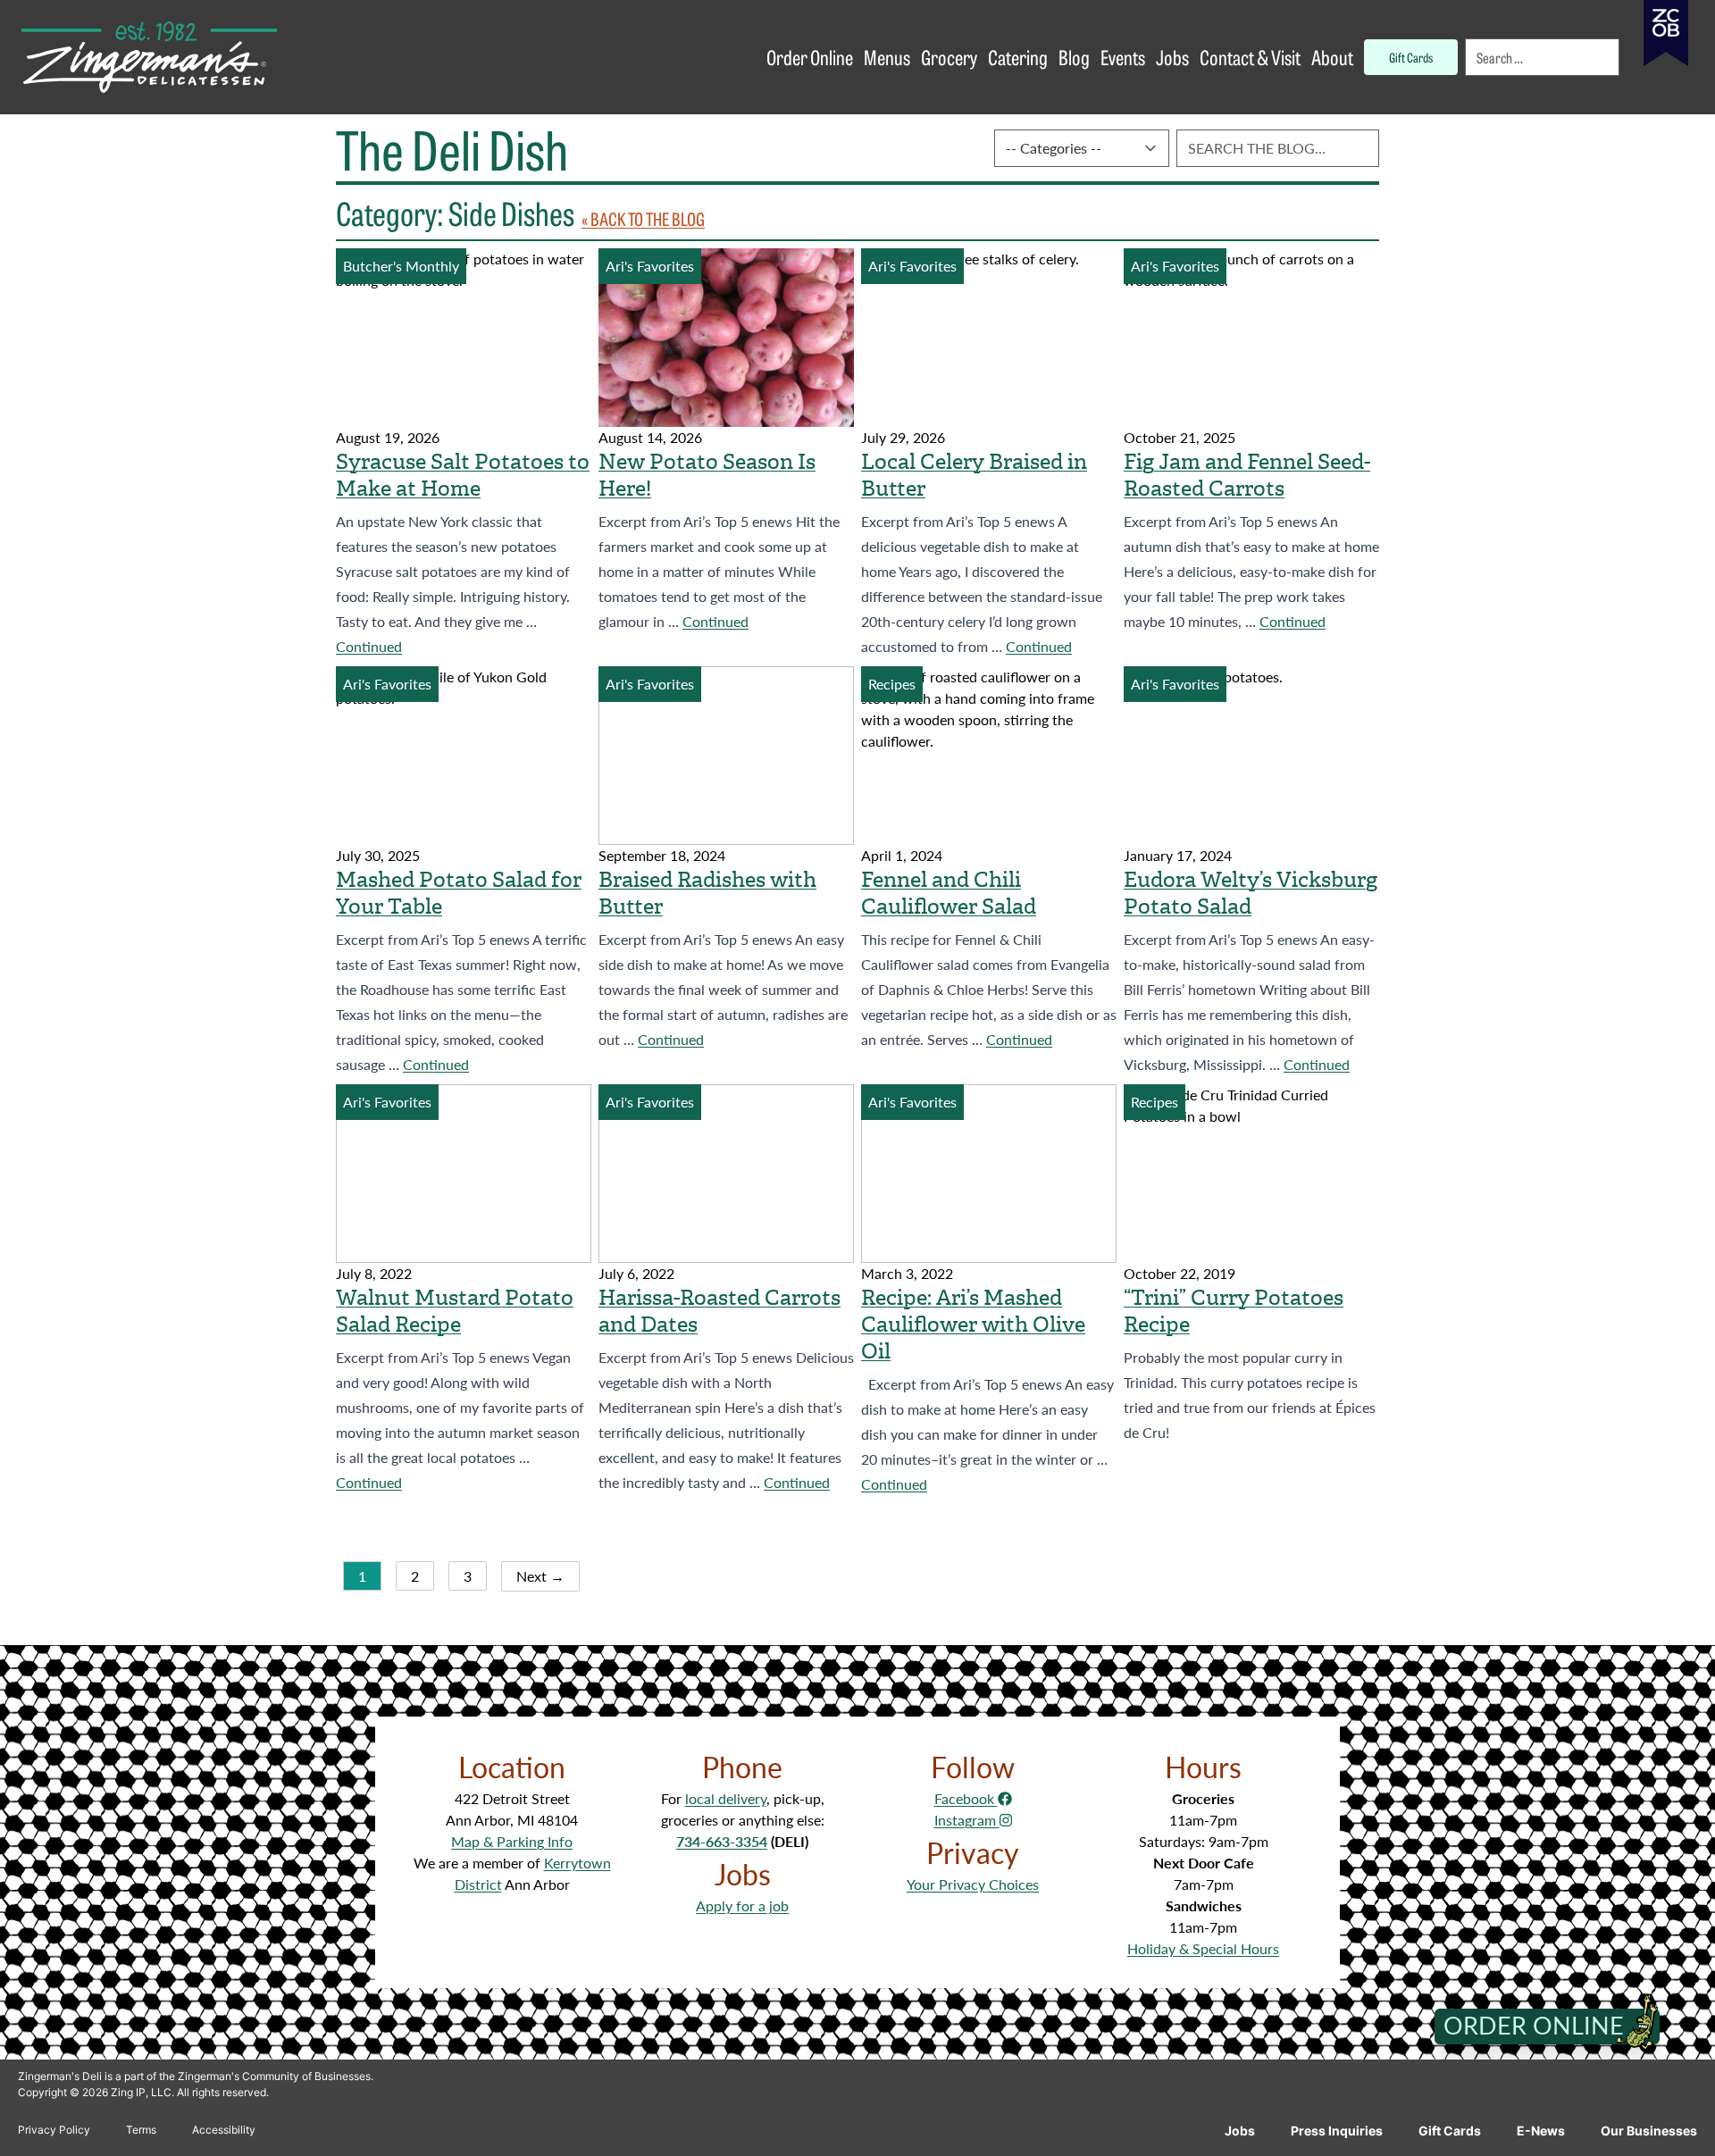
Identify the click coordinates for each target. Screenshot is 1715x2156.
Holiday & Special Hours (1203, 1948)
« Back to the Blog (643, 218)
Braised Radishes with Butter (707, 893)
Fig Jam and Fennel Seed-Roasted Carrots (1247, 475)
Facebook (966, 1798)
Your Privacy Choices (973, 1884)
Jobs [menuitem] (1172, 57)
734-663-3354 (722, 1841)
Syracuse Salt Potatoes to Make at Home (463, 475)
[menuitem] (1543, 57)
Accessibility (224, 2130)
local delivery (726, 1798)
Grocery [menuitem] (949, 57)
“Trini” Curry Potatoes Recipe (1234, 1311)
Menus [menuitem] (887, 57)
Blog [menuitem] (1074, 57)
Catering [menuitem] (1018, 57)
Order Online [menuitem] (810, 57)
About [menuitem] (1332, 57)
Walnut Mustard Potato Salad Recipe (455, 1311)
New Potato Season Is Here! (707, 475)
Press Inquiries (1337, 2131)
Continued (369, 646)
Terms (141, 2130)
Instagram (967, 1820)
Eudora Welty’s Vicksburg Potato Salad (1251, 893)
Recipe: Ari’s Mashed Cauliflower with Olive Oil (973, 1325)
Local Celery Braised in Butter (974, 475)
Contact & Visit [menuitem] (1250, 57)
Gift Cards (1450, 2131)
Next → (540, 1576)
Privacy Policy (54, 2130)
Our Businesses (1649, 2131)
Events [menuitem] (1123, 57)
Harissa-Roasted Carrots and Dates (719, 1311)
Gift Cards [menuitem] (1411, 57)
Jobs (1240, 2131)
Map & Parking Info (512, 1841)
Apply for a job (742, 1905)
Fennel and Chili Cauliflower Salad (949, 893)
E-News (1541, 2131)
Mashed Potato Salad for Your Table (459, 893)
